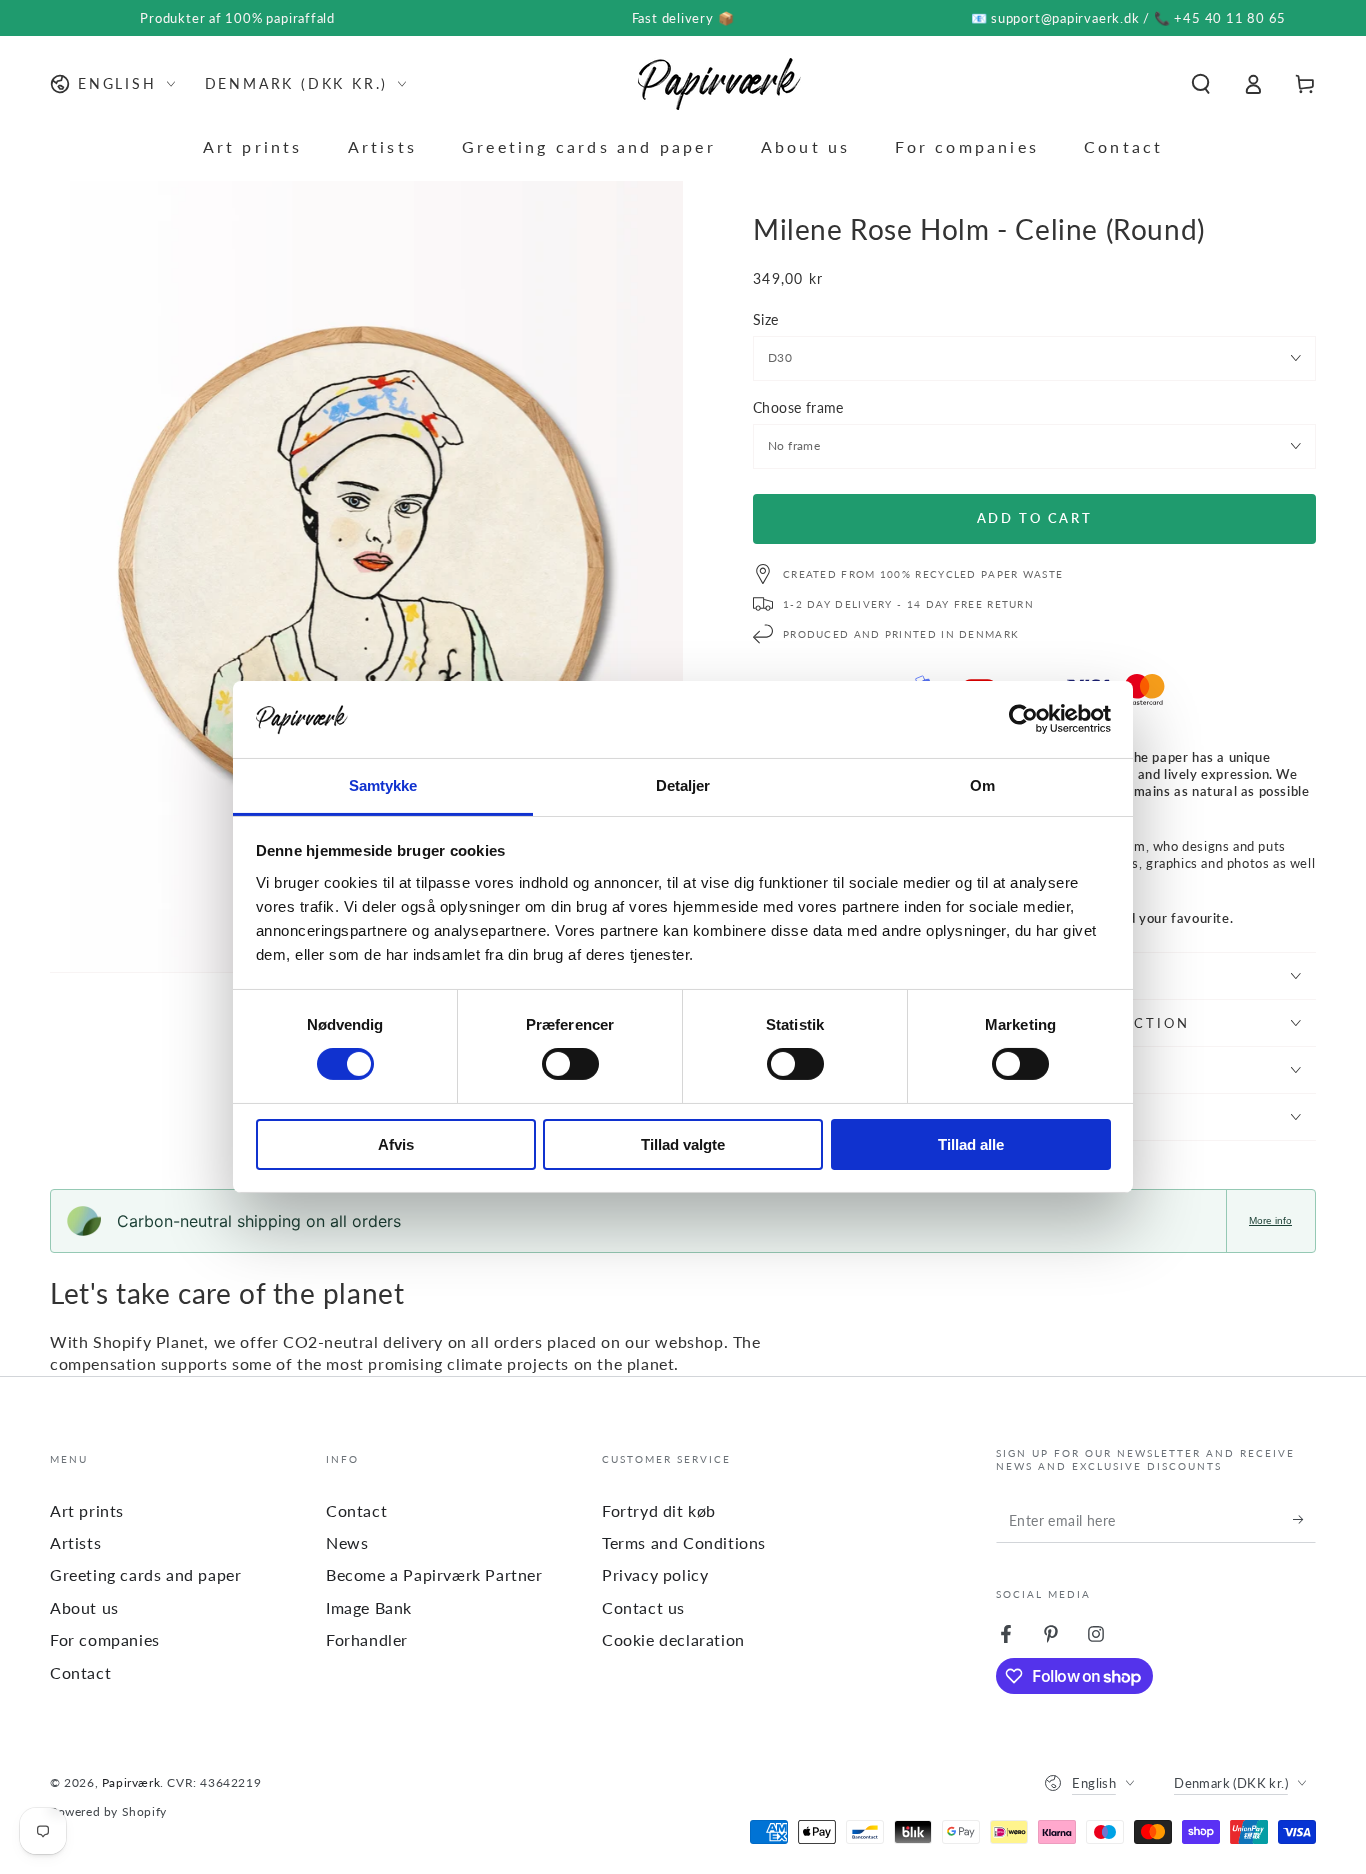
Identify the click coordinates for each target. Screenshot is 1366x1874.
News (347, 1542)
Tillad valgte (683, 1144)
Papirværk (131, 1782)
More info (1270, 1220)
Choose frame (798, 407)
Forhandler (367, 1639)
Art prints (87, 1510)
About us (84, 1607)
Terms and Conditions (684, 1542)
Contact (80, 1672)
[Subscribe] (1304, 1520)
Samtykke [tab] (383, 785)
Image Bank (369, 1607)
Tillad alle (971, 1144)
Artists (75, 1542)
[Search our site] (1201, 84)
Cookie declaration (673, 1639)
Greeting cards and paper (145, 1574)
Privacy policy (655, 1574)
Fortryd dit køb (659, 1510)
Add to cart (1035, 518)
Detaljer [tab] (683, 785)
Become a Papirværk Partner (434, 1574)
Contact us (643, 1607)
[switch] (570, 1064)
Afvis (396, 1144)
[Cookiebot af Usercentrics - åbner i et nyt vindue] (1023, 719)
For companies (105, 1639)
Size (766, 319)
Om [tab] (982, 785)
